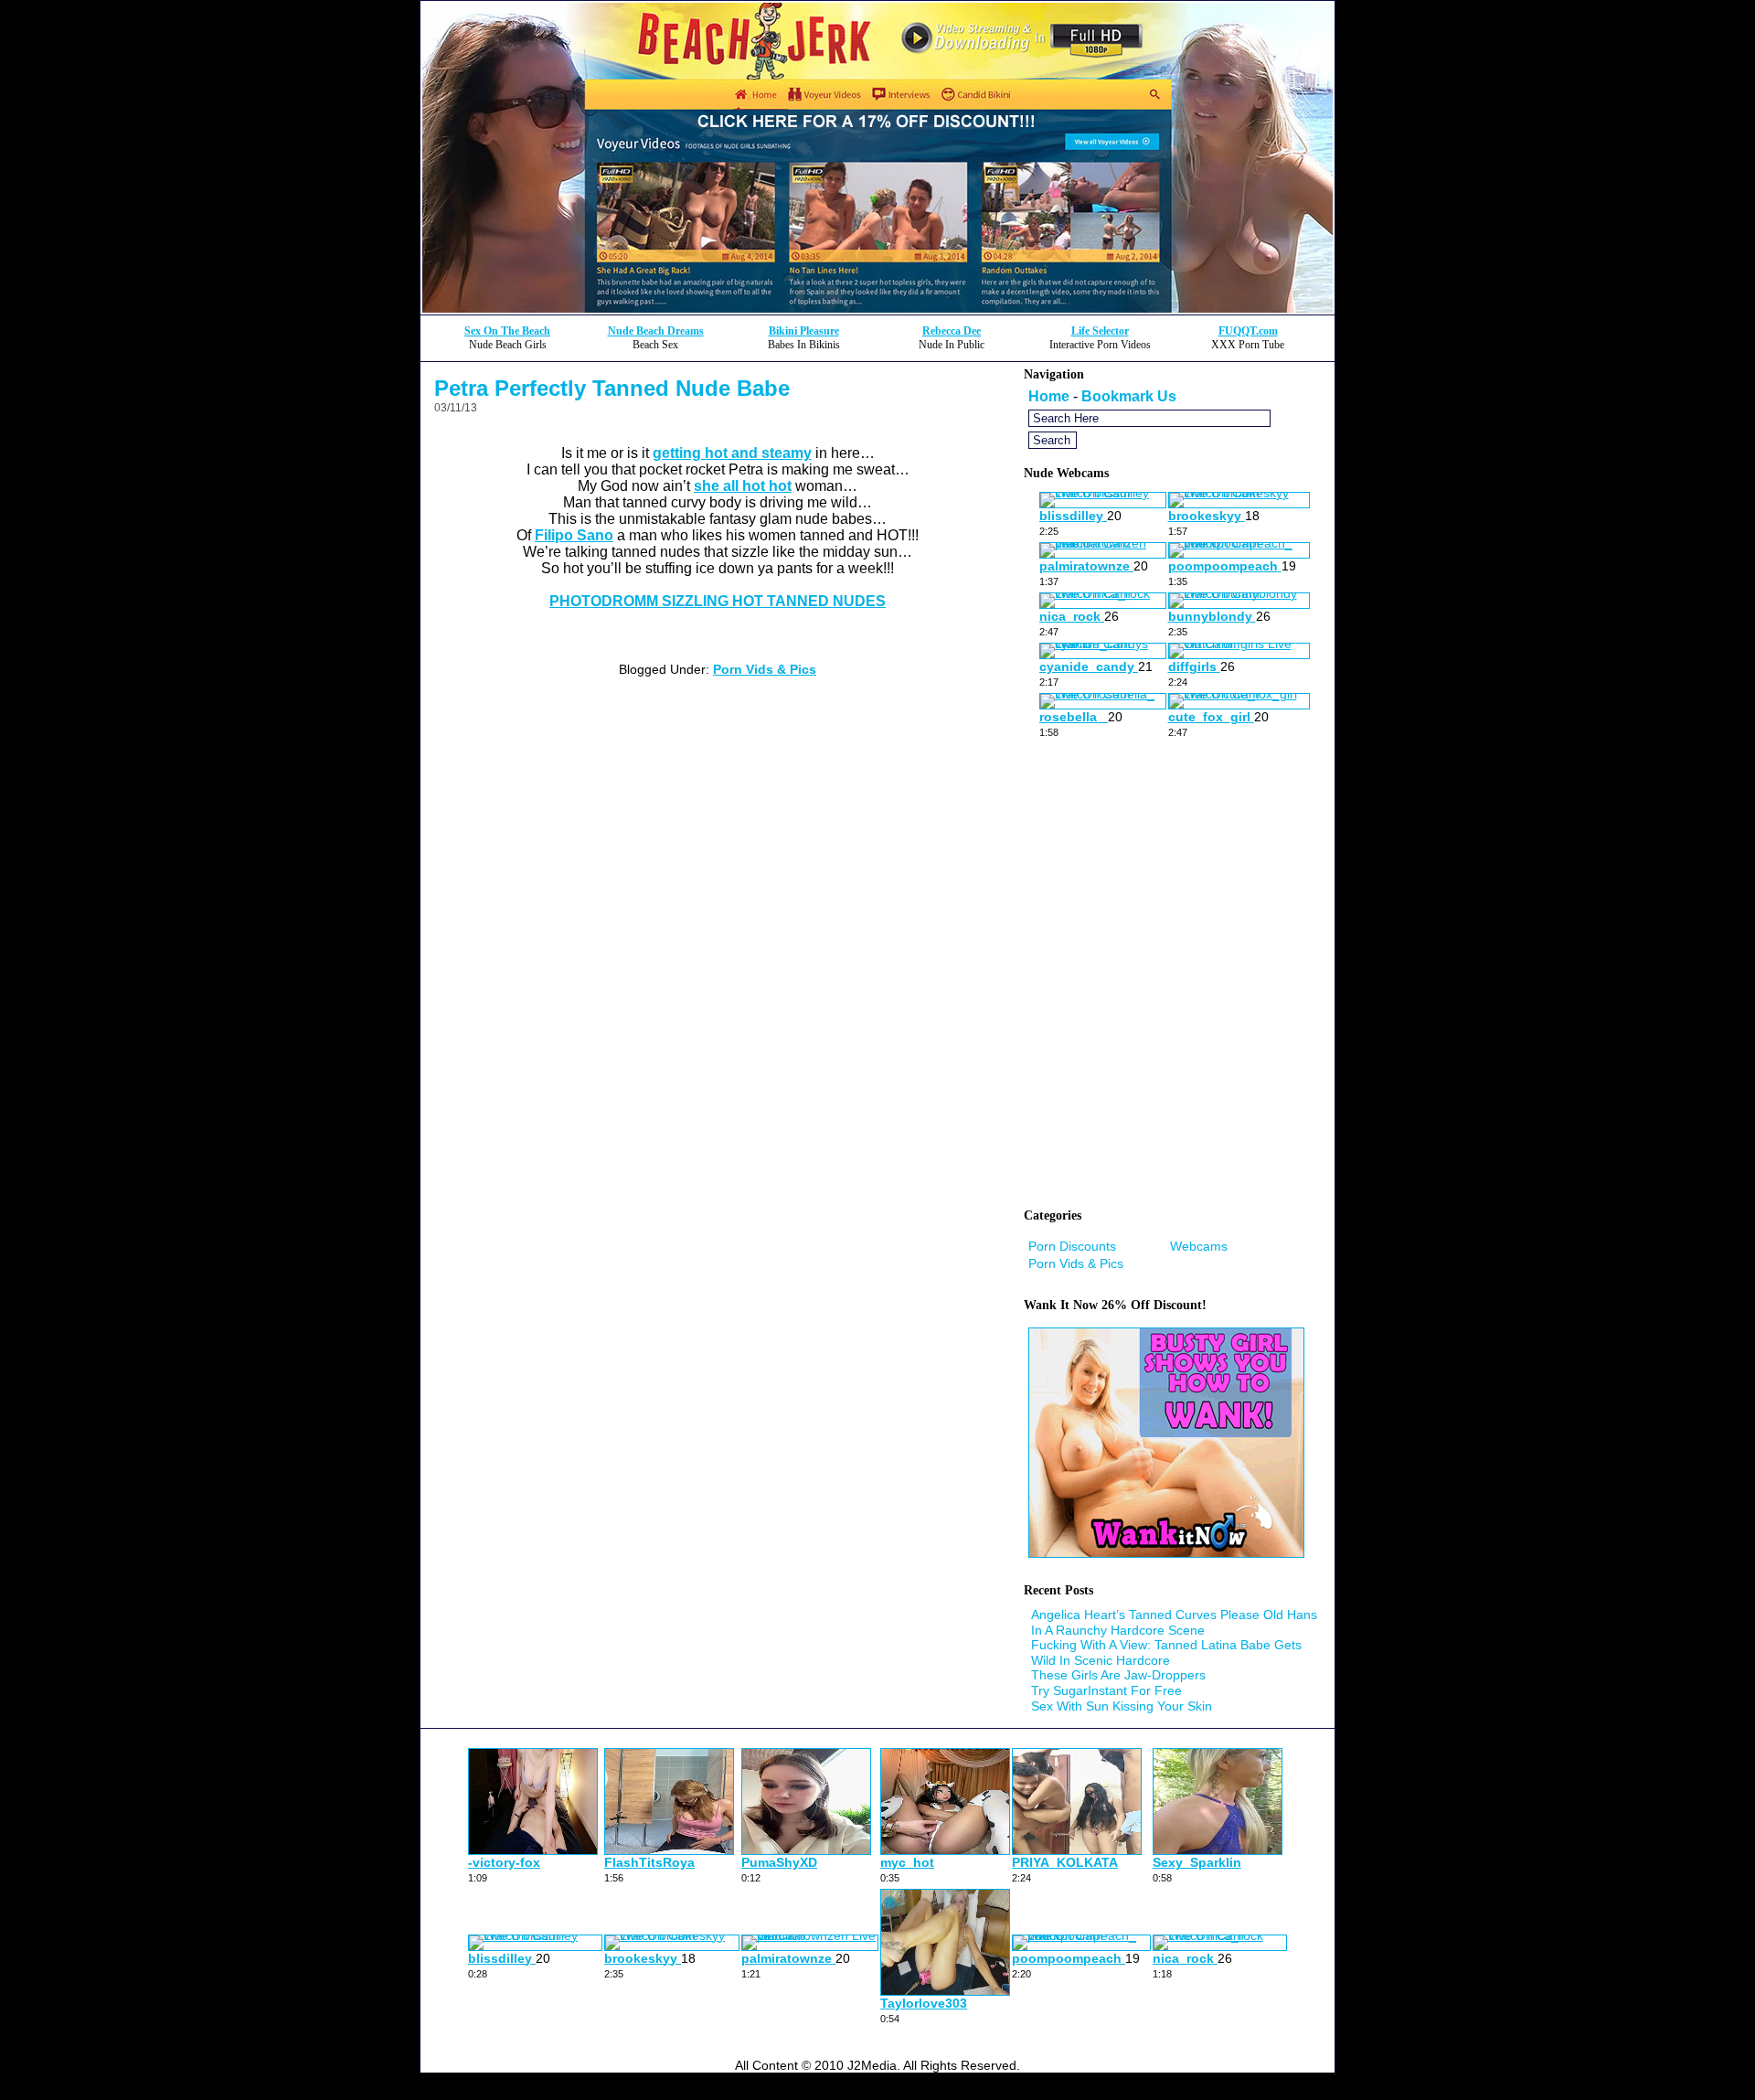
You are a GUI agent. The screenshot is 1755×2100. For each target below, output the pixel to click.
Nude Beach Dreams (656, 331)
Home (1049, 396)
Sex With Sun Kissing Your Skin (1122, 1706)
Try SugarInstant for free (1106, 1690)
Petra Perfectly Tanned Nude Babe (612, 388)
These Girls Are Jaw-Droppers (1118, 1675)
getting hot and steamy (732, 453)
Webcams (1199, 1246)
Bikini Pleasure (804, 331)
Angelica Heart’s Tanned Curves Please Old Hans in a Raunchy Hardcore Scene (1174, 1622)
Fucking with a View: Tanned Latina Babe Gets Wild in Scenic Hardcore (1166, 1652)
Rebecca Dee (952, 331)
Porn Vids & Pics (765, 669)
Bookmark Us (1129, 396)
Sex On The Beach (507, 331)
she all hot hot (743, 486)
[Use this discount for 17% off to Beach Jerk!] (877, 309)
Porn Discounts (1072, 1246)
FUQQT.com (1248, 331)
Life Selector (1100, 331)
